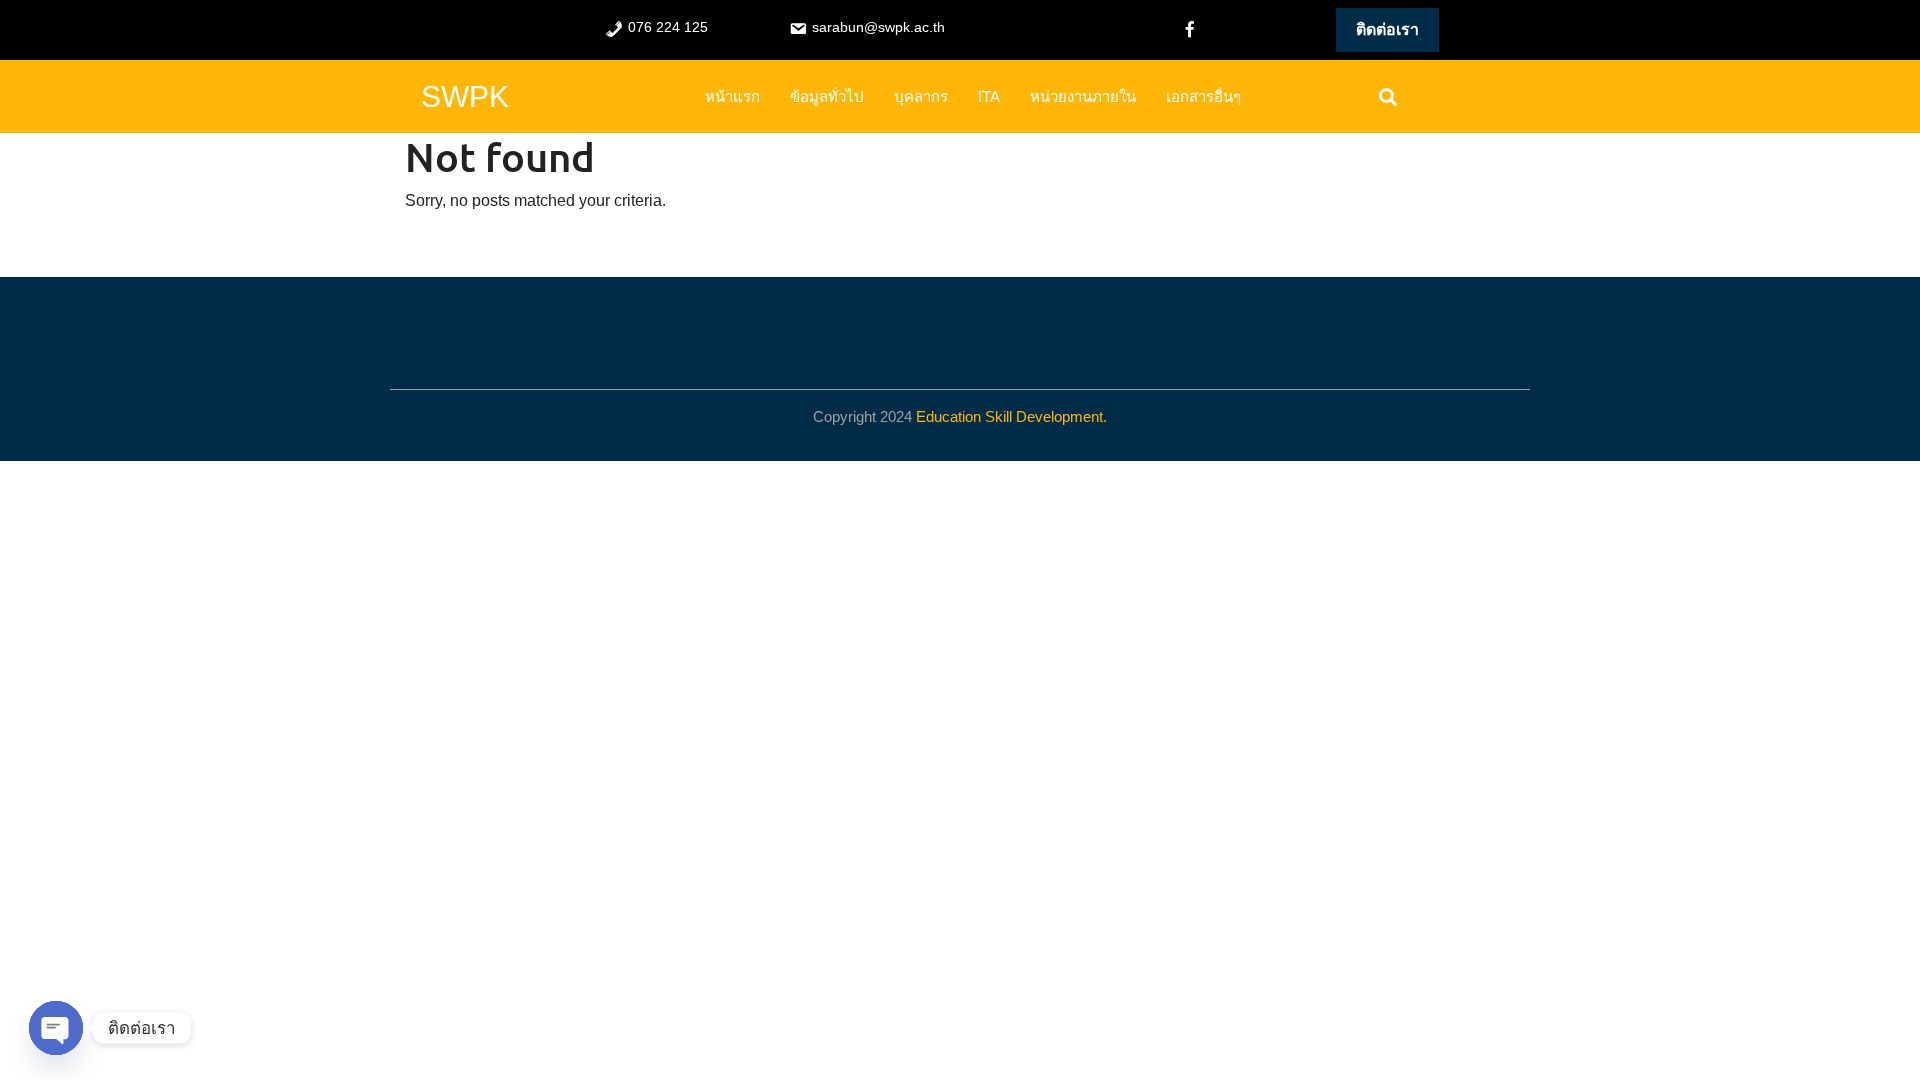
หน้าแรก (732, 96)
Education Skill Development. (1011, 416)
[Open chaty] (56, 1028)
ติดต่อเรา (1387, 29)
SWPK (465, 96)
